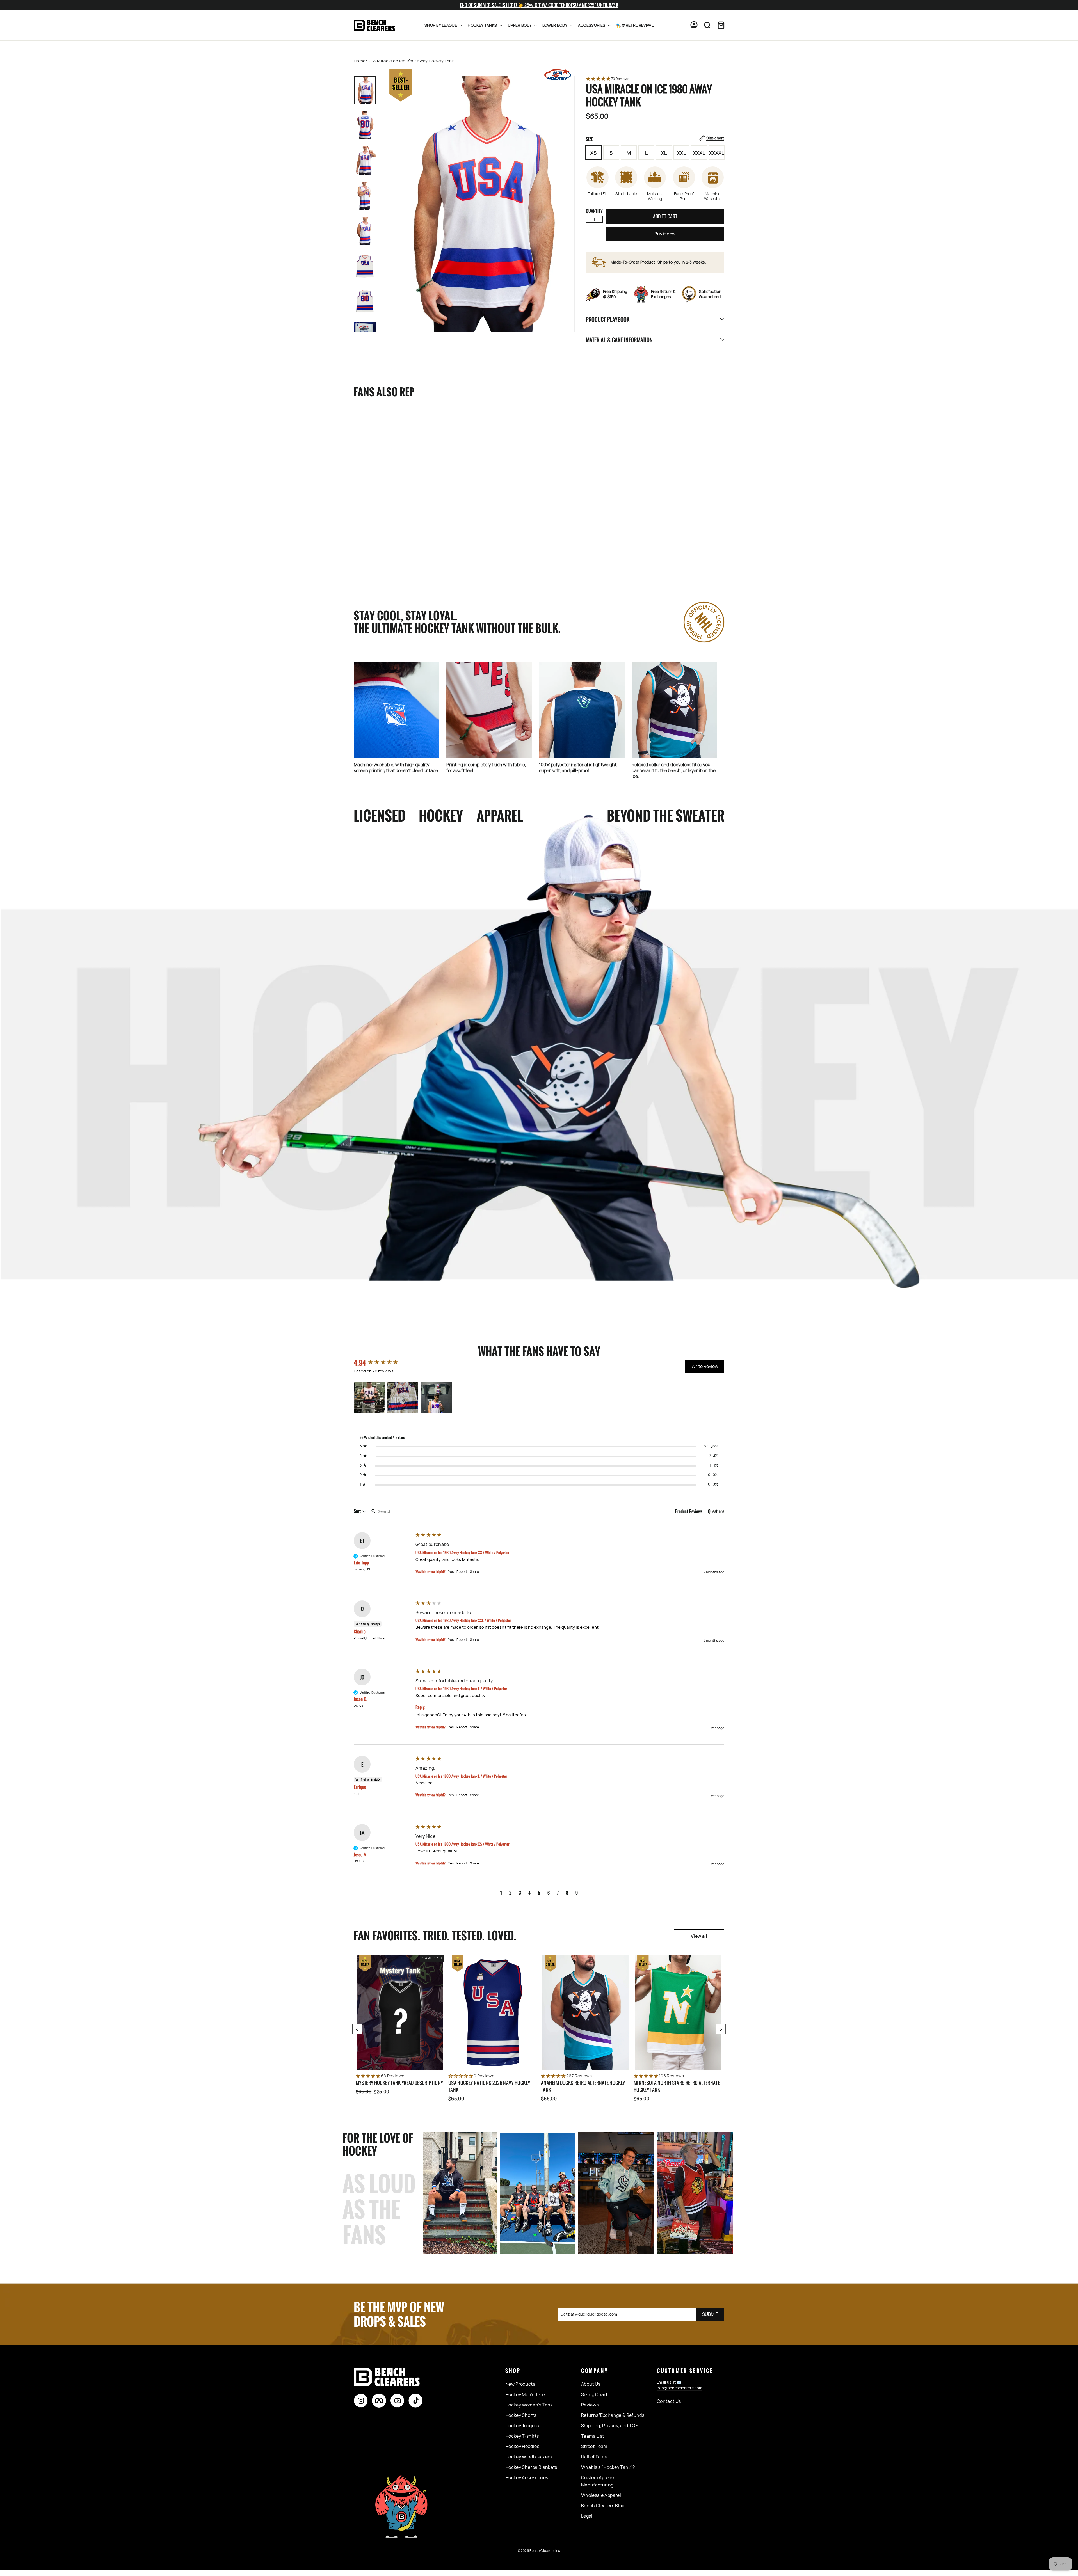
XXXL (699, 153)
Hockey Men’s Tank (526, 2394)
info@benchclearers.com (680, 2388)
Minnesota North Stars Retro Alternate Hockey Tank (677, 2086)
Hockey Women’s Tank (529, 2405)
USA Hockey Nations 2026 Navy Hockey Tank (489, 2086)
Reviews (590, 2405)
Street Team (594, 2446)
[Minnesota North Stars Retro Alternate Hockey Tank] (678, 2012)
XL (664, 153)
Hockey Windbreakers (529, 2457)
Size (655, 139)
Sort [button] (358, 1511)
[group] (383, 1363)
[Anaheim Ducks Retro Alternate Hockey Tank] (585, 2012)
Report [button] (462, 1572)
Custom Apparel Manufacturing (598, 2481)
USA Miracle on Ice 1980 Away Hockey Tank (385, 545)
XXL (681, 153)
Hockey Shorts (521, 2415)
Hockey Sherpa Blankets (531, 2467)
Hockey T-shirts (522, 2436)
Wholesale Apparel (601, 2495)
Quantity (594, 211)
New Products (520, 2384)
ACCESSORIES (592, 25)
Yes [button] (451, 1572)
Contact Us (669, 2401)
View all (699, 1936)
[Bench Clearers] (374, 25)
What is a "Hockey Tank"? (608, 2467)
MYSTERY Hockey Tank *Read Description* (399, 2083)
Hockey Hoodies (522, 2446)
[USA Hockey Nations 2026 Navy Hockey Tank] (493, 2012)
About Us (591, 2384)
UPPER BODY (520, 25)
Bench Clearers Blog (603, 2506)
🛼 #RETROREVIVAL (635, 25)
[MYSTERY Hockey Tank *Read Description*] (400, 2012)
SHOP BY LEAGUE (441, 25)
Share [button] (474, 1572)
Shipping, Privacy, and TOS (610, 2426)
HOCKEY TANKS (483, 25)
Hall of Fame (594, 2457)
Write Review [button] (705, 1366)
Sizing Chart (594, 2394)
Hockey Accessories (527, 2477)
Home (360, 61)
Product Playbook (608, 319)
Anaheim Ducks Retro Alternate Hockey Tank (583, 2086)
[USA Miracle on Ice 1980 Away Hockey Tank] (390, 471)
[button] (655, 79)
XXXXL (717, 153)
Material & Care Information (619, 340)
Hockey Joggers (522, 2426)
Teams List (593, 2436)
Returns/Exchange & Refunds (613, 2415)
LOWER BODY (555, 25)
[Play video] (616, 2193)
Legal (587, 2516)
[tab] (689, 1512)
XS (593, 153)
